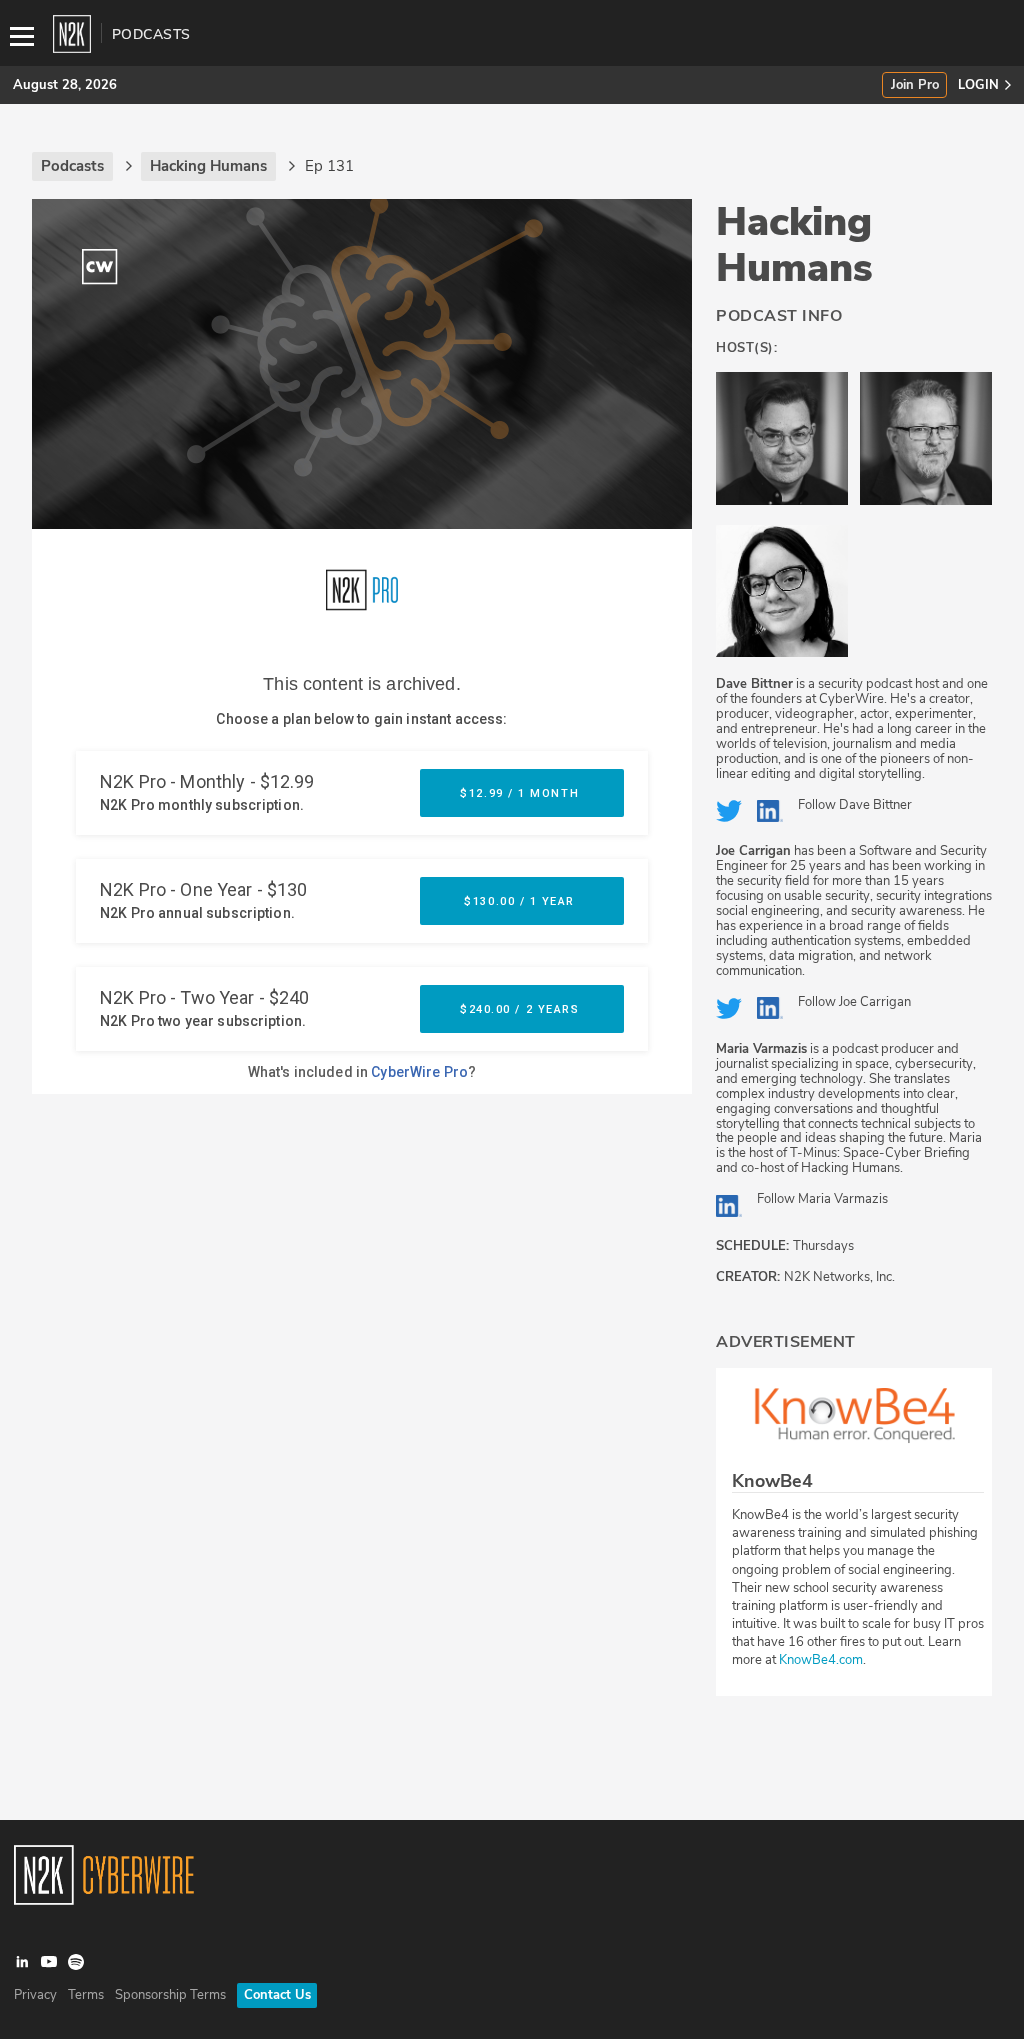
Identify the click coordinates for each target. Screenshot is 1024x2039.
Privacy (35, 1995)
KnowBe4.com (821, 1660)
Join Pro (915, 85)
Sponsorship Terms (170, 1995)
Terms (86, 1995)
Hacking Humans (794, 245)
